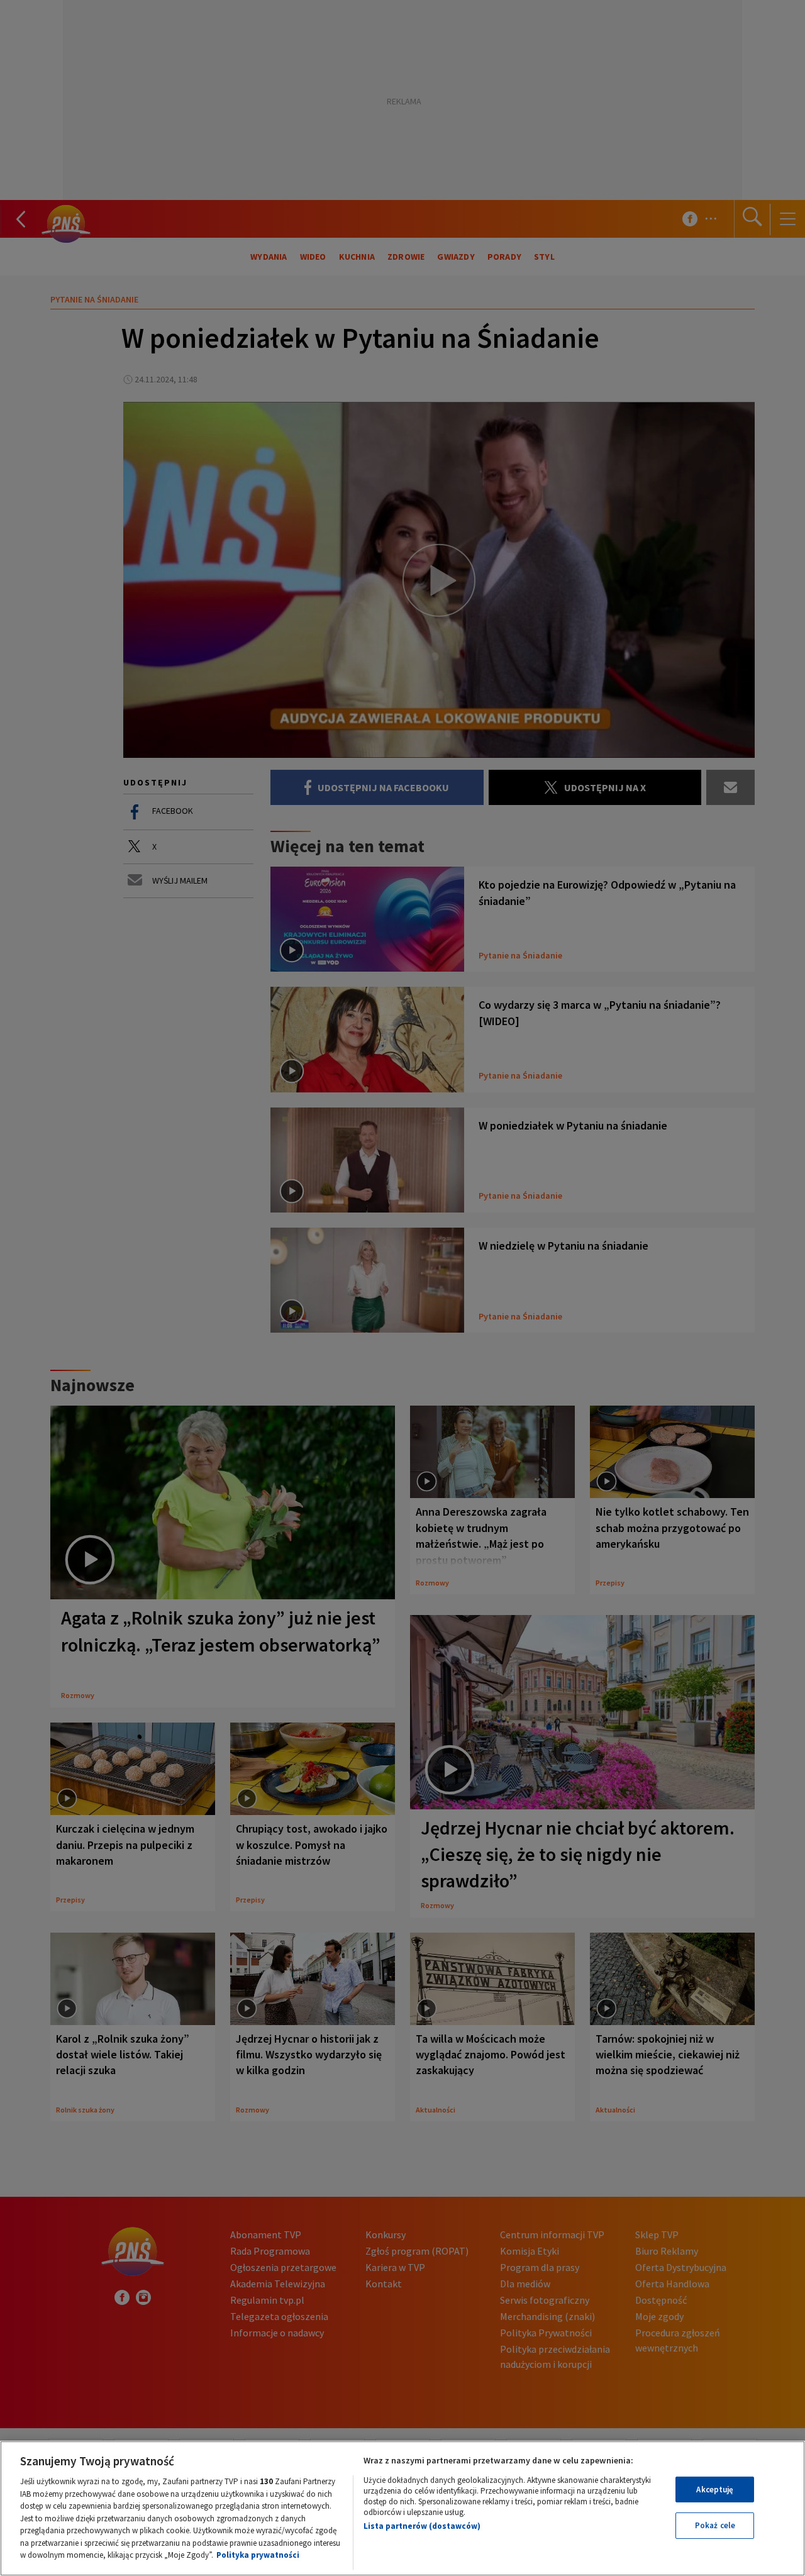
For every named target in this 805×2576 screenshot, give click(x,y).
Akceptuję (715, 2490)
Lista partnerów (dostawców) (422, 2526)
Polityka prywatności (258, 2555)
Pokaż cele (715, 2525)
